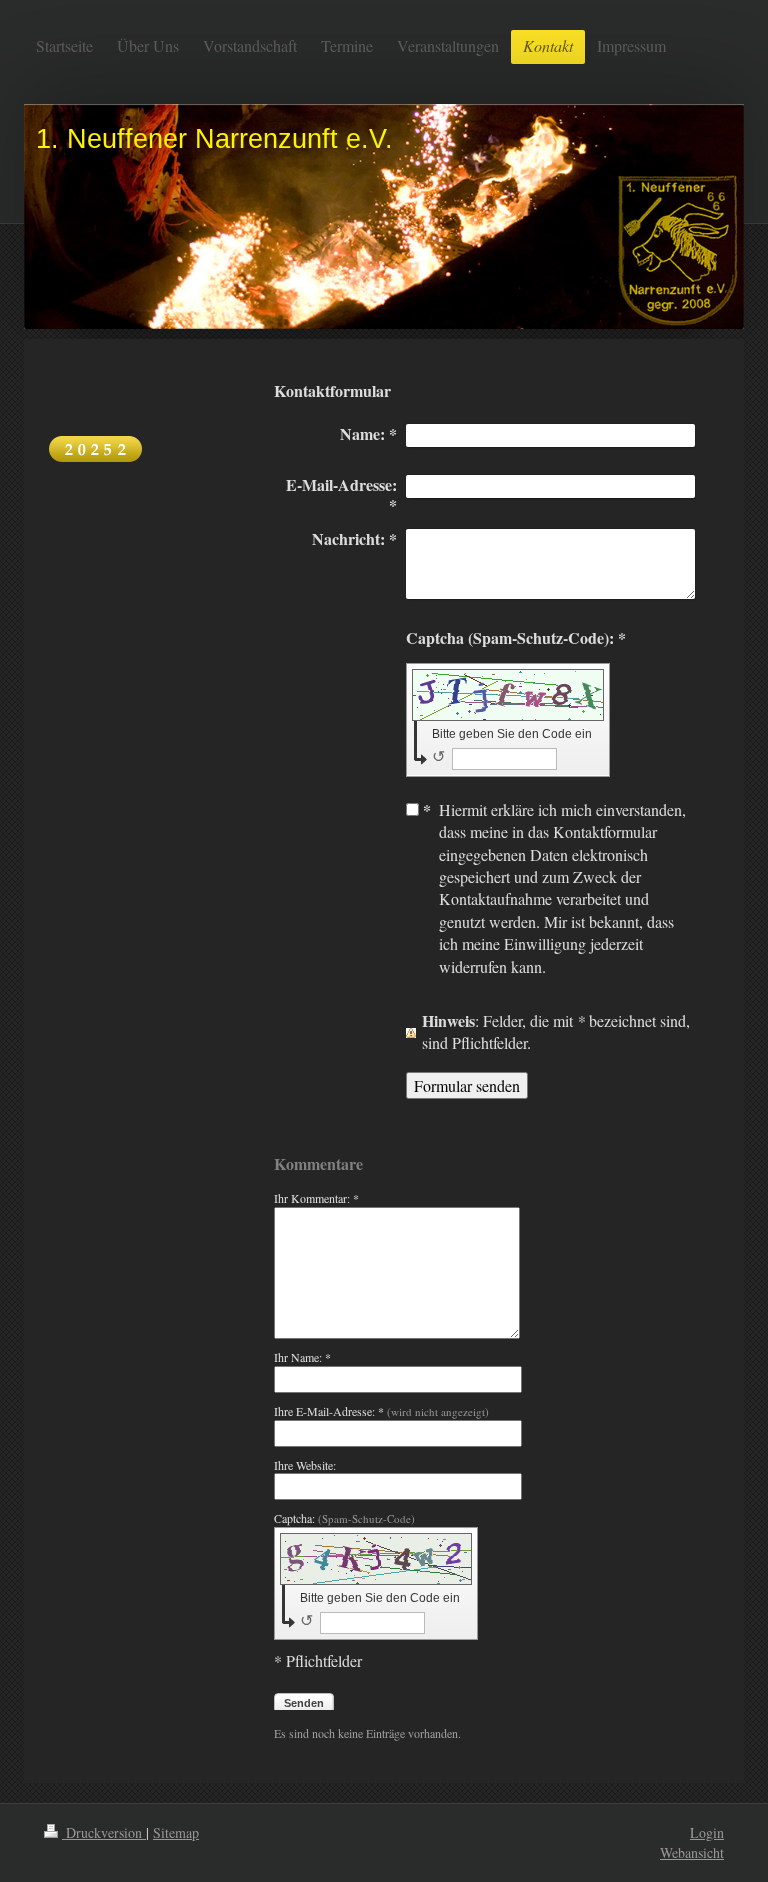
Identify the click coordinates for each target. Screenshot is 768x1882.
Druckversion (104, 1832)
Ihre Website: (305, 1465)
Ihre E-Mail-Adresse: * (381, 1411)
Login (707, 1832)
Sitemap (176, 1832)
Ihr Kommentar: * (316, 1198)
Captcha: (344, 1518)
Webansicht (692, 1852)
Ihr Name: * (302, 1357)
